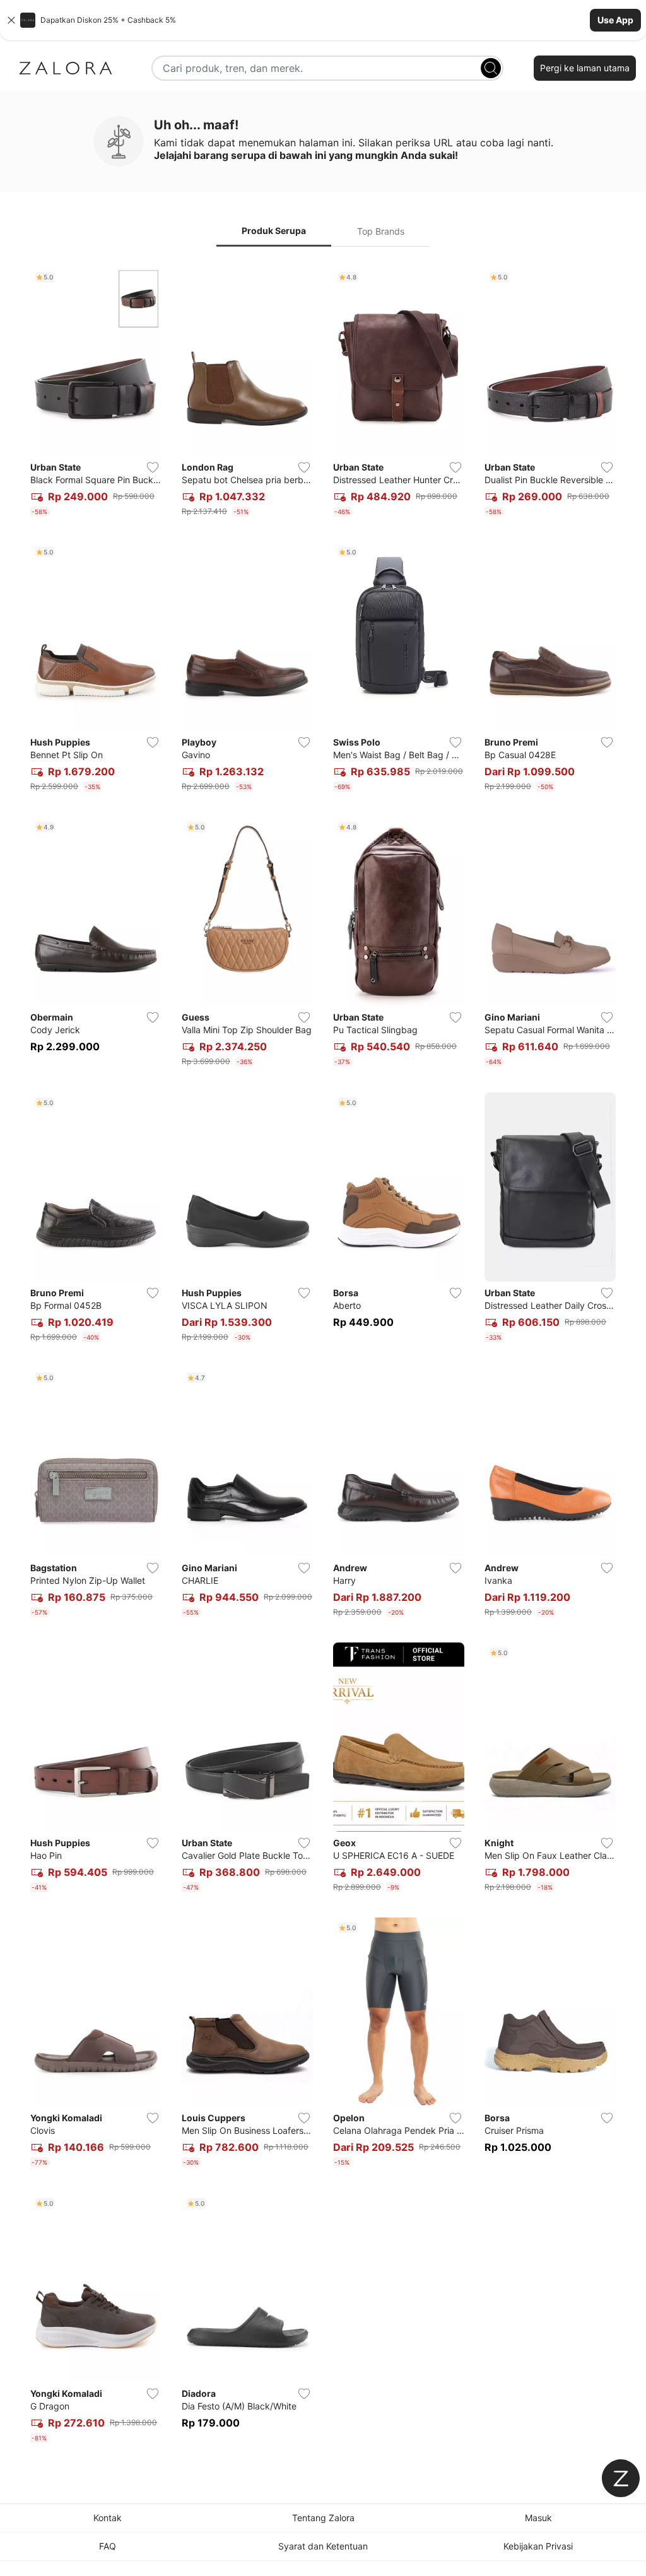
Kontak (108, 2518)
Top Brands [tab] (381, 231)
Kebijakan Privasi (538, 2546)
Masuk (538, 2518)
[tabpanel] (323, 1357)
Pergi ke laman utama (585, 68)
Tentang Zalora (323, 2518)
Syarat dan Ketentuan (323, 2546)
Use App (615, 20)
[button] (323, 20)
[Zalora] (66, 68)
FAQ (108, 2546)
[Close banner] (11, 20)
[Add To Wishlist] (153, 467)
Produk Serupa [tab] (274, 231)
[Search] (491, 68)
